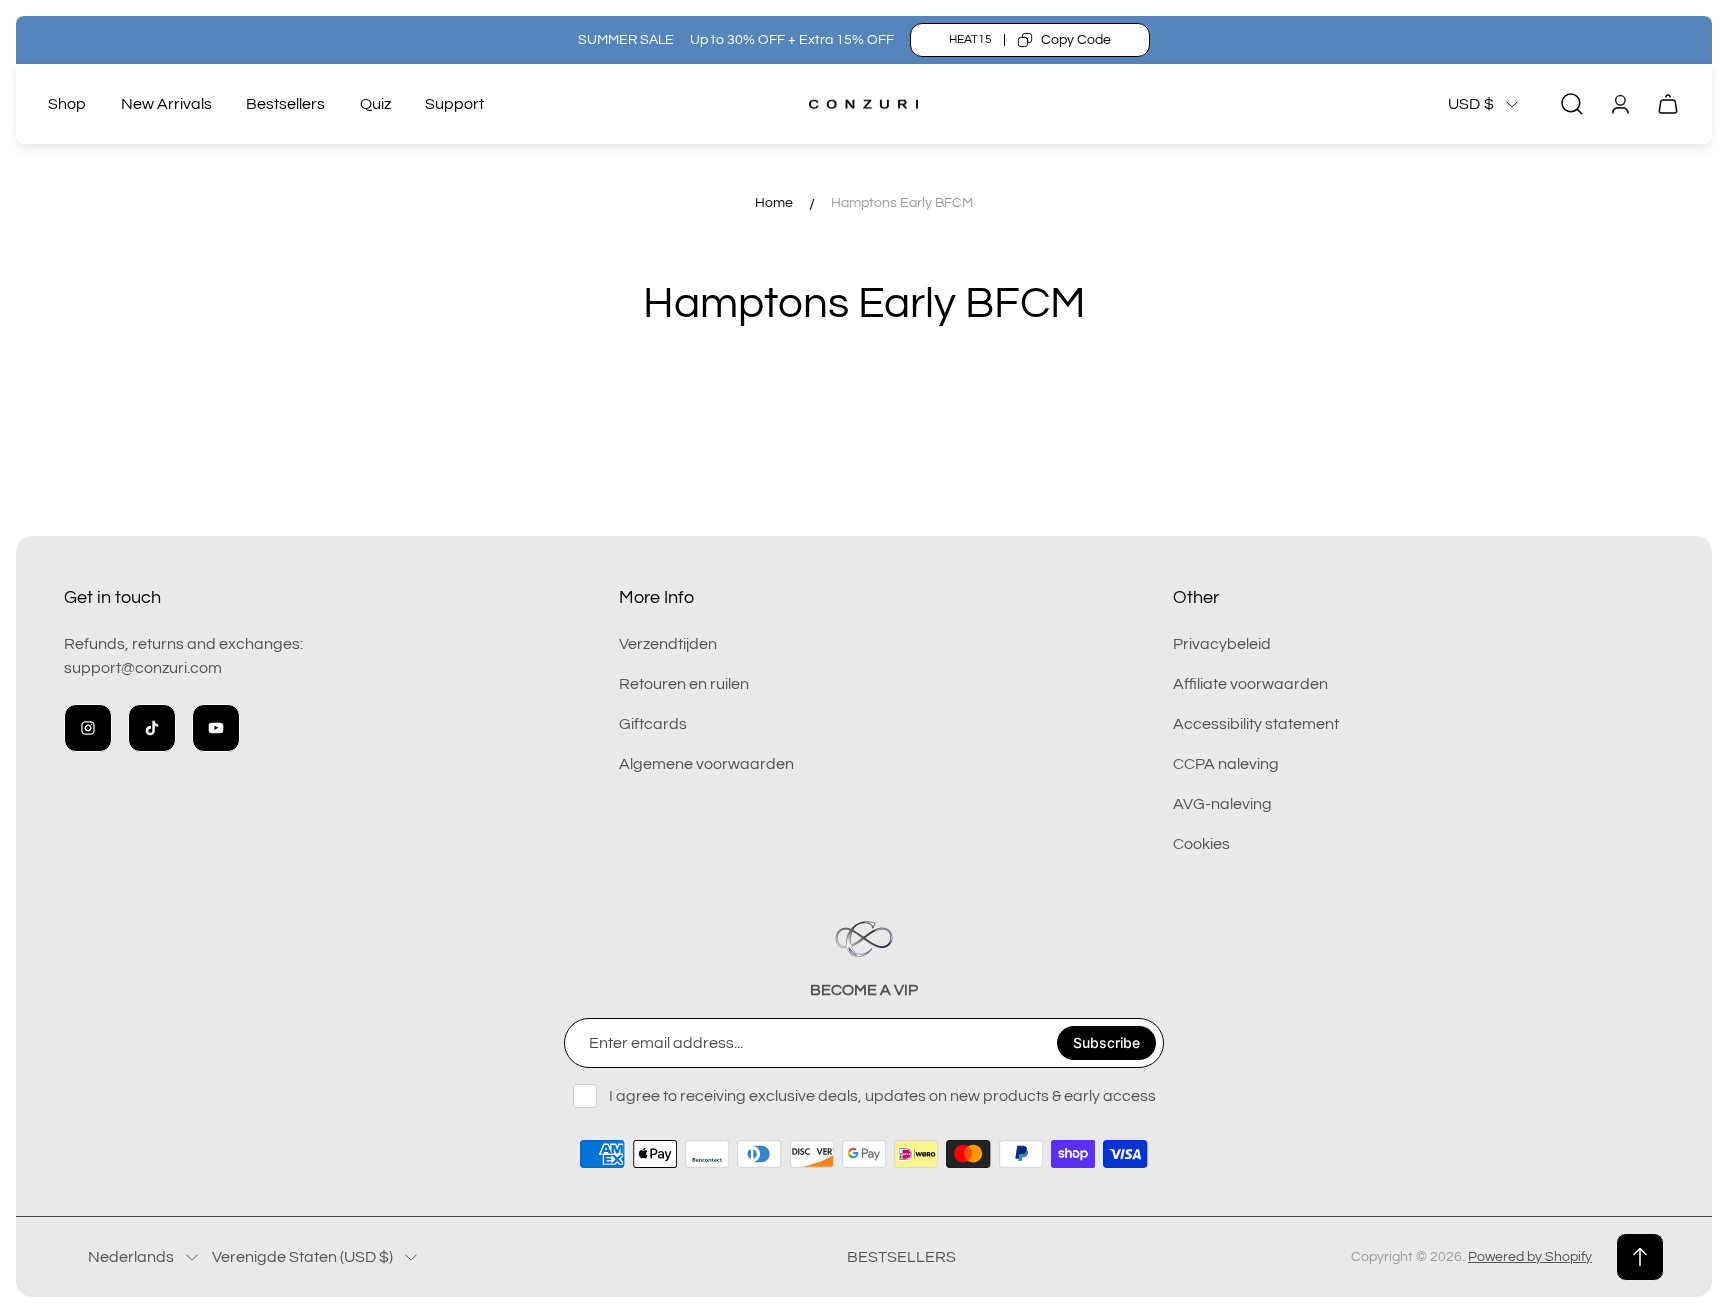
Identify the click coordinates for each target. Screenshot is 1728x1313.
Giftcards (653, 724)
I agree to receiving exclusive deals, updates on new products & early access (882, 1096)
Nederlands (131, 1257)
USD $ (1471, 104)
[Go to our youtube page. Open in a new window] (216, 728)
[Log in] (1620, 104)
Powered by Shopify (1530, 1257)
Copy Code (1076, 40)
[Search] (1572, 104)
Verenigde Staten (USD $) (302, 1257)
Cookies (1201, 844)
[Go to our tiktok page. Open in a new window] (152, 728)
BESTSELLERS (901, 1257)
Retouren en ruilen (684, 684)
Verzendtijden (668, 644)
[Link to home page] (864, 939)
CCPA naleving (1226, 764)
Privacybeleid (1222, 644)
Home (774, 203)
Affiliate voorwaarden (1250, 684)
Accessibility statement (1256, 724)
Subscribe (1106, 1042)
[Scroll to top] (1640, 1257)
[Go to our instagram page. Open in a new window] (88, 728)
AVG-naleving (1222, 804)
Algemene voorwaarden (706, 764)
